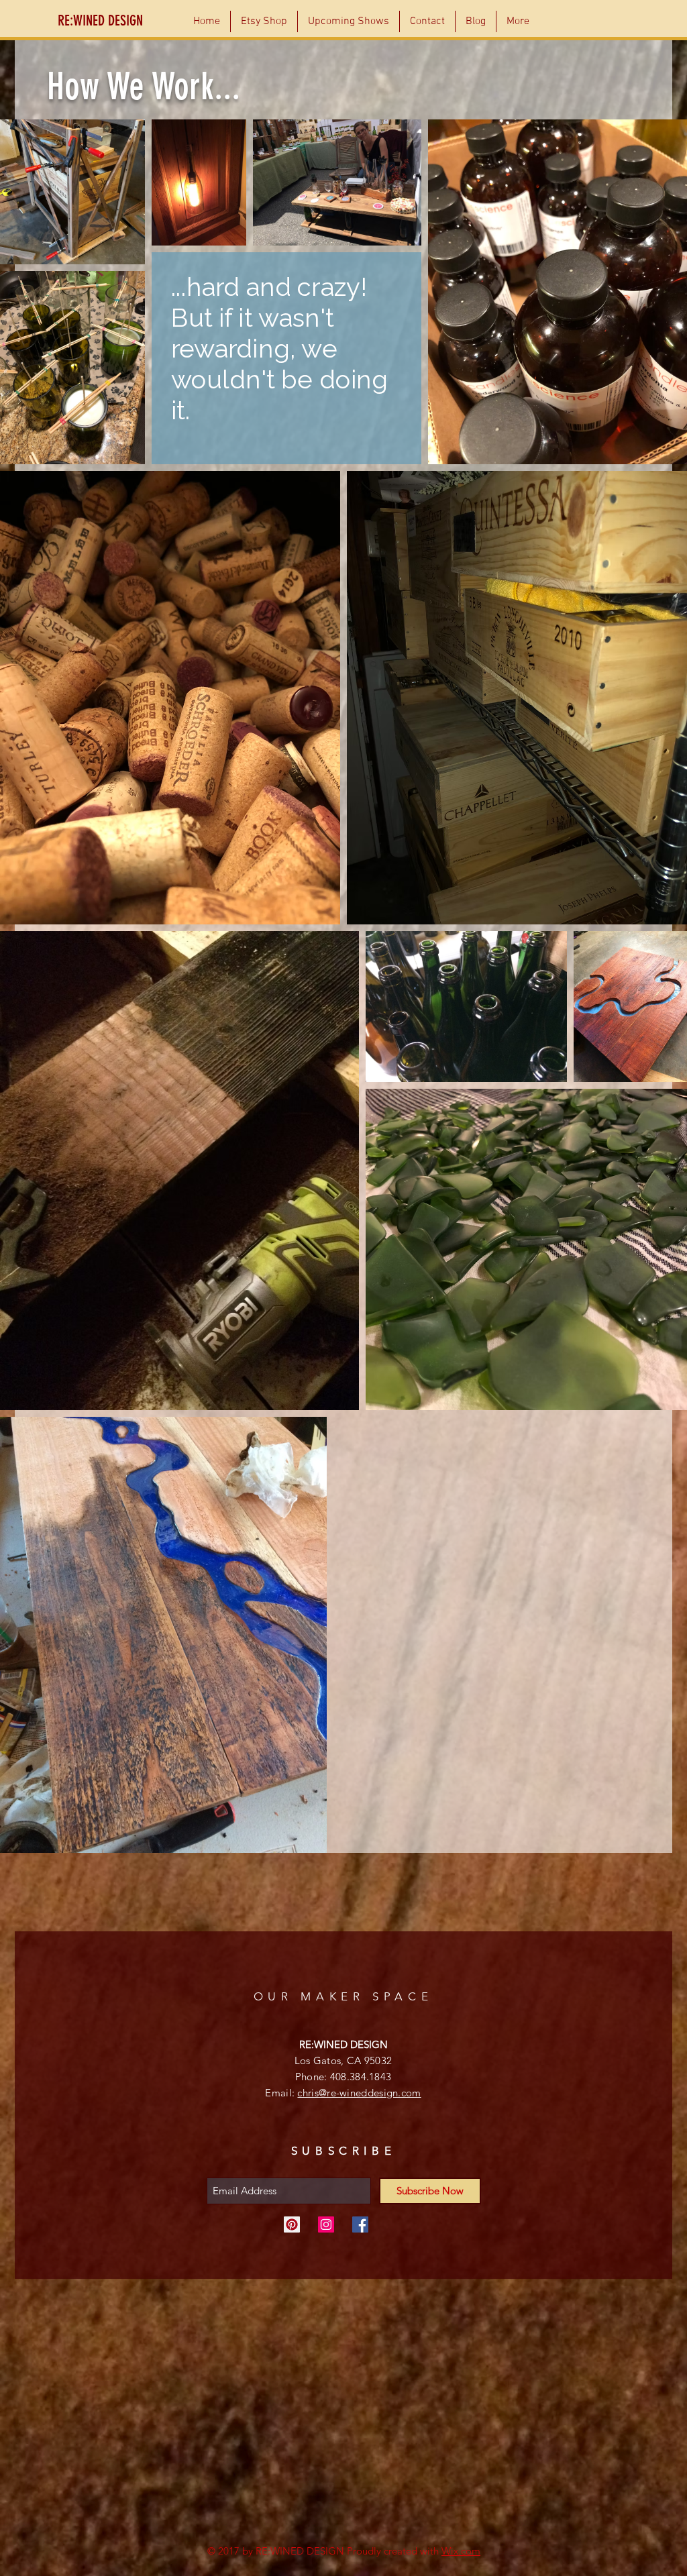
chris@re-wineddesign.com (359, 2093)
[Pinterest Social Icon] (292, 2224)
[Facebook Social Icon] (360, 2224)
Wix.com (461, 2551)
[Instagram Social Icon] (326, 2224)
